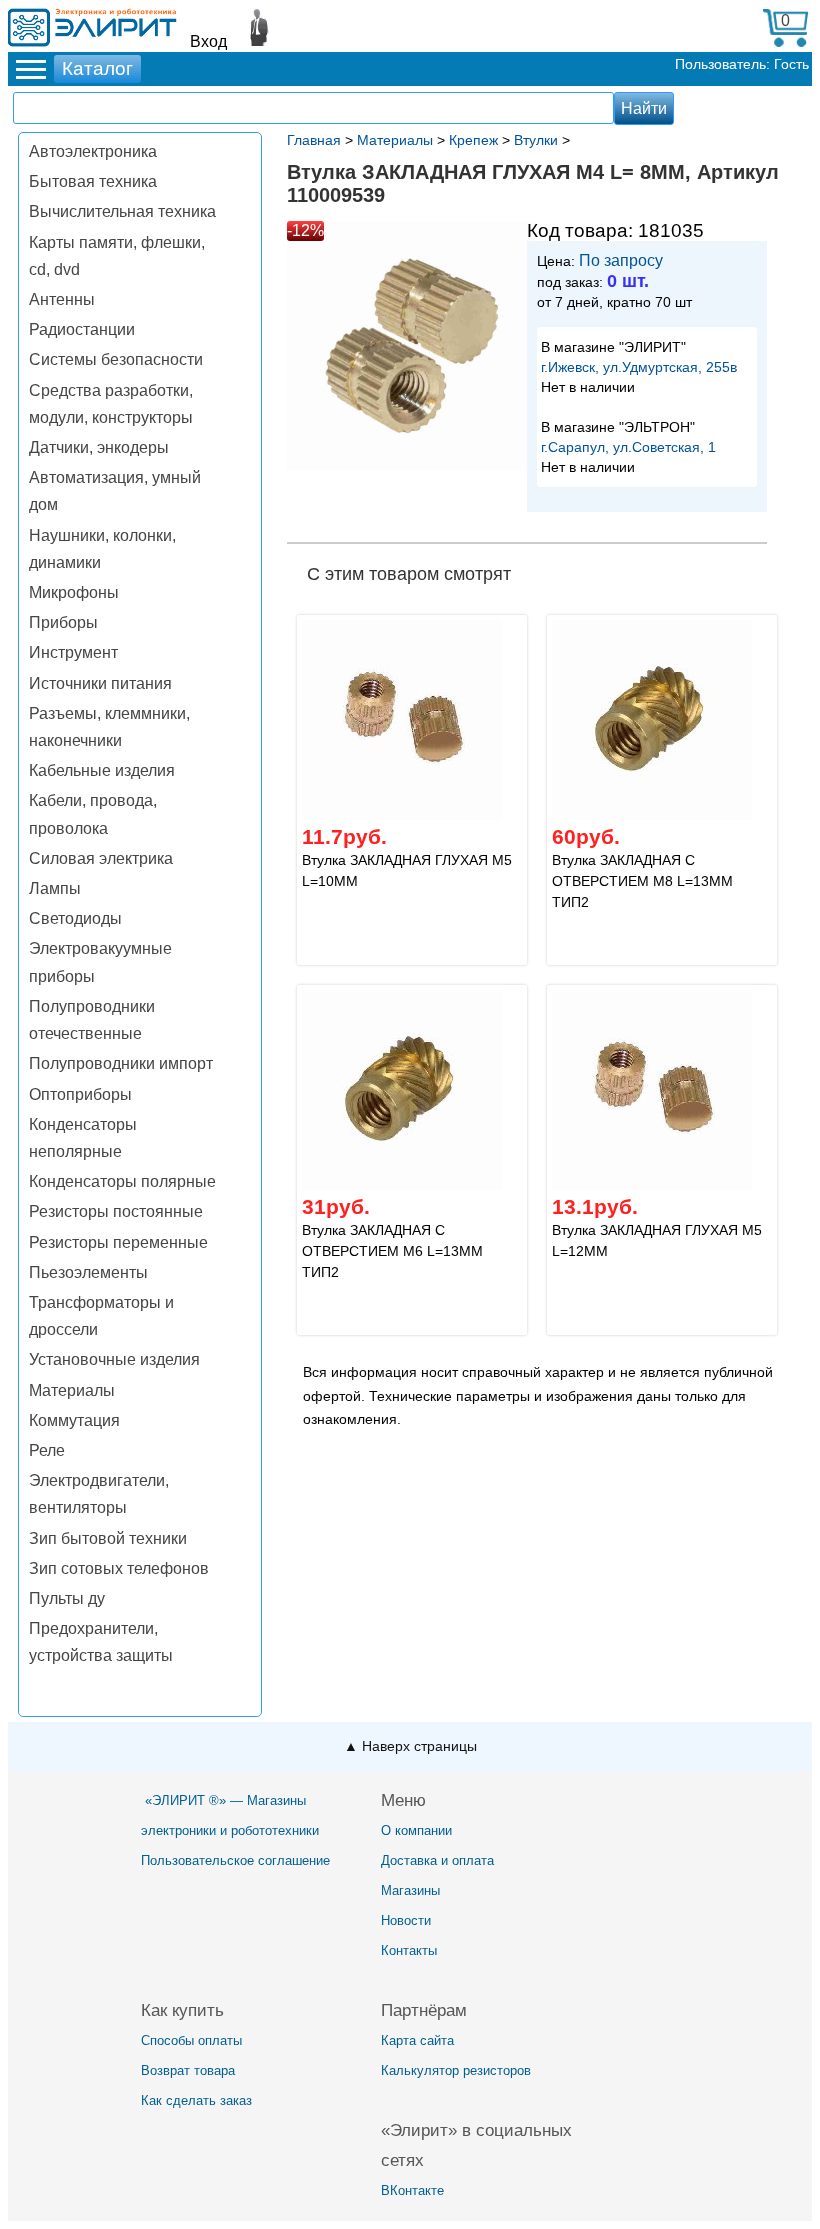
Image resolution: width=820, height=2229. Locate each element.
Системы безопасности (116, 359)
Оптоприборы (80, 1094)
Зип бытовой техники (108, 1538)
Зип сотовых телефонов (119, 1568)
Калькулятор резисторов (456, 2070)
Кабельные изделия (102, 770)
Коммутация (74, 1420)
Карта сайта (417, 2040)
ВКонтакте (412, 2190)
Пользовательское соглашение (235, 1860)
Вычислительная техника (122, 211)
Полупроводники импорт (121, 1063)
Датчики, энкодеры (99, 447)
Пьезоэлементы (88, 1272)
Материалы (72, 1390)
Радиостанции (82, 329)
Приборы (63, 622)
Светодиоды (75, 918)
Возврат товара (188, 2070)
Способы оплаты (191, 2040)
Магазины (410, 1890)
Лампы (55, 888)
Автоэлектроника (93, 151)
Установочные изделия (114, 1359)
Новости (406, 1920)
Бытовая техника (93, 181)
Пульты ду (67, 1598)
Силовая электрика (101, 858)
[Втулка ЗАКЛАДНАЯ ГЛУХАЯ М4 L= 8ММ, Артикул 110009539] (407, 348)
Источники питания (100, 683)
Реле (47, 1450)
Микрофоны (74, 592)
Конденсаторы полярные (122, 1181)
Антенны (62, 299)
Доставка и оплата (437, 1860)
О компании (416, 1830)
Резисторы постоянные (116, 1211)
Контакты (409, 1950)
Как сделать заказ (196, 2100)
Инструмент (73, 652)
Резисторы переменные (118, 1242)
